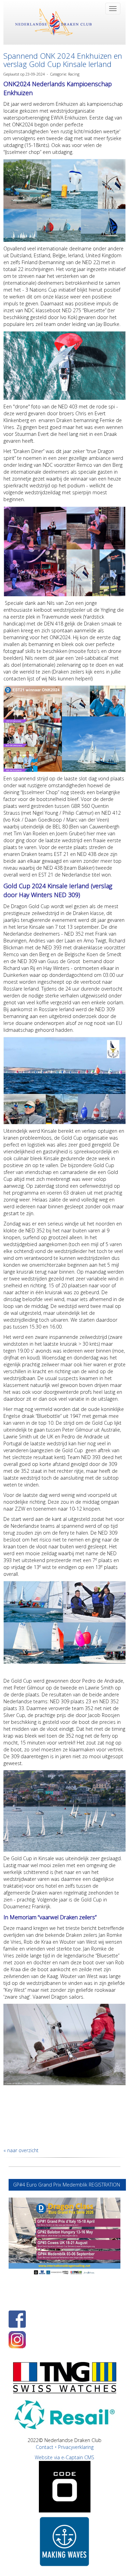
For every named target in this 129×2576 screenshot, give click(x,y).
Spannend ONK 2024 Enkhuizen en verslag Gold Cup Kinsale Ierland (63, 60)
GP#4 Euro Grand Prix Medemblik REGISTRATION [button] (67, 2185)
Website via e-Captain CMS (64, 2457)
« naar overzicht (21, 2150)
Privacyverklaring (76, 2447)
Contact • (47, 2447)
